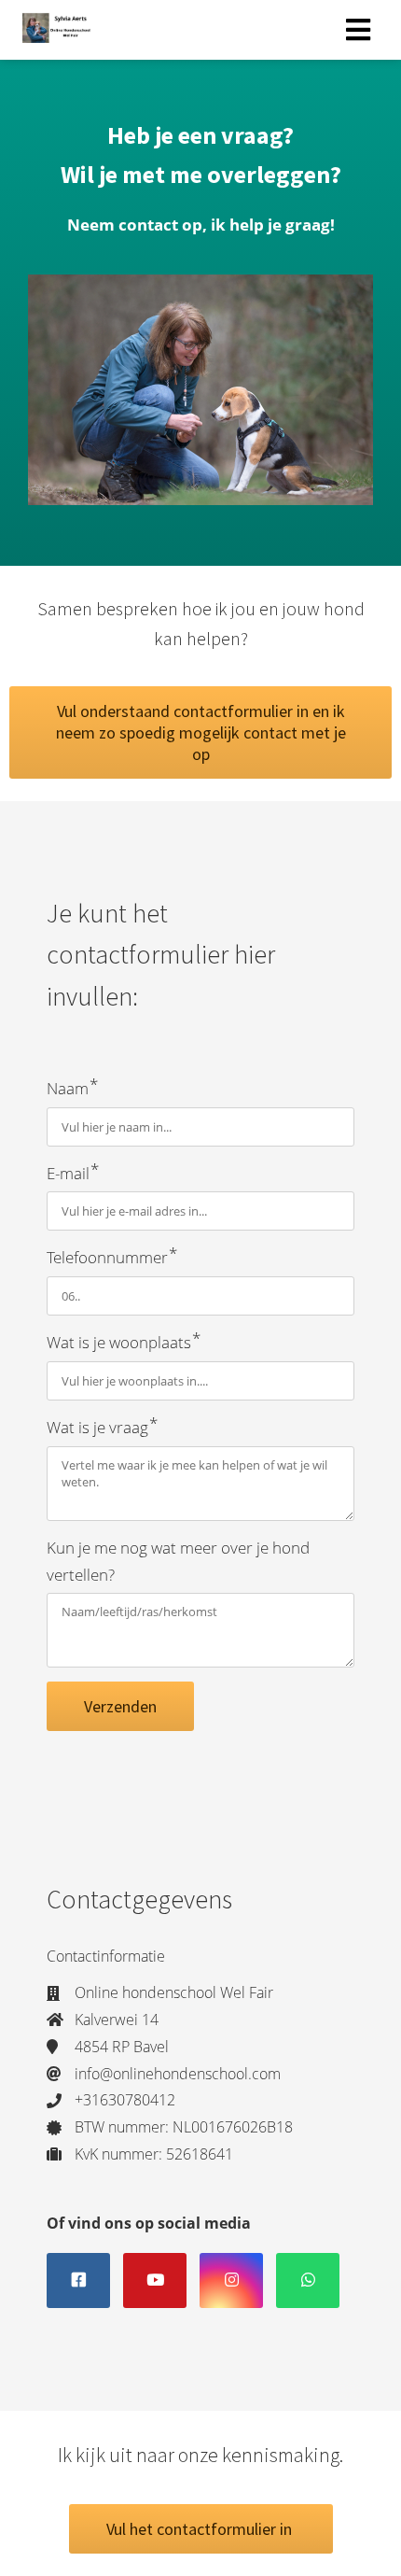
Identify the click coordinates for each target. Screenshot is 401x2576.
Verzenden (120, 1706)
